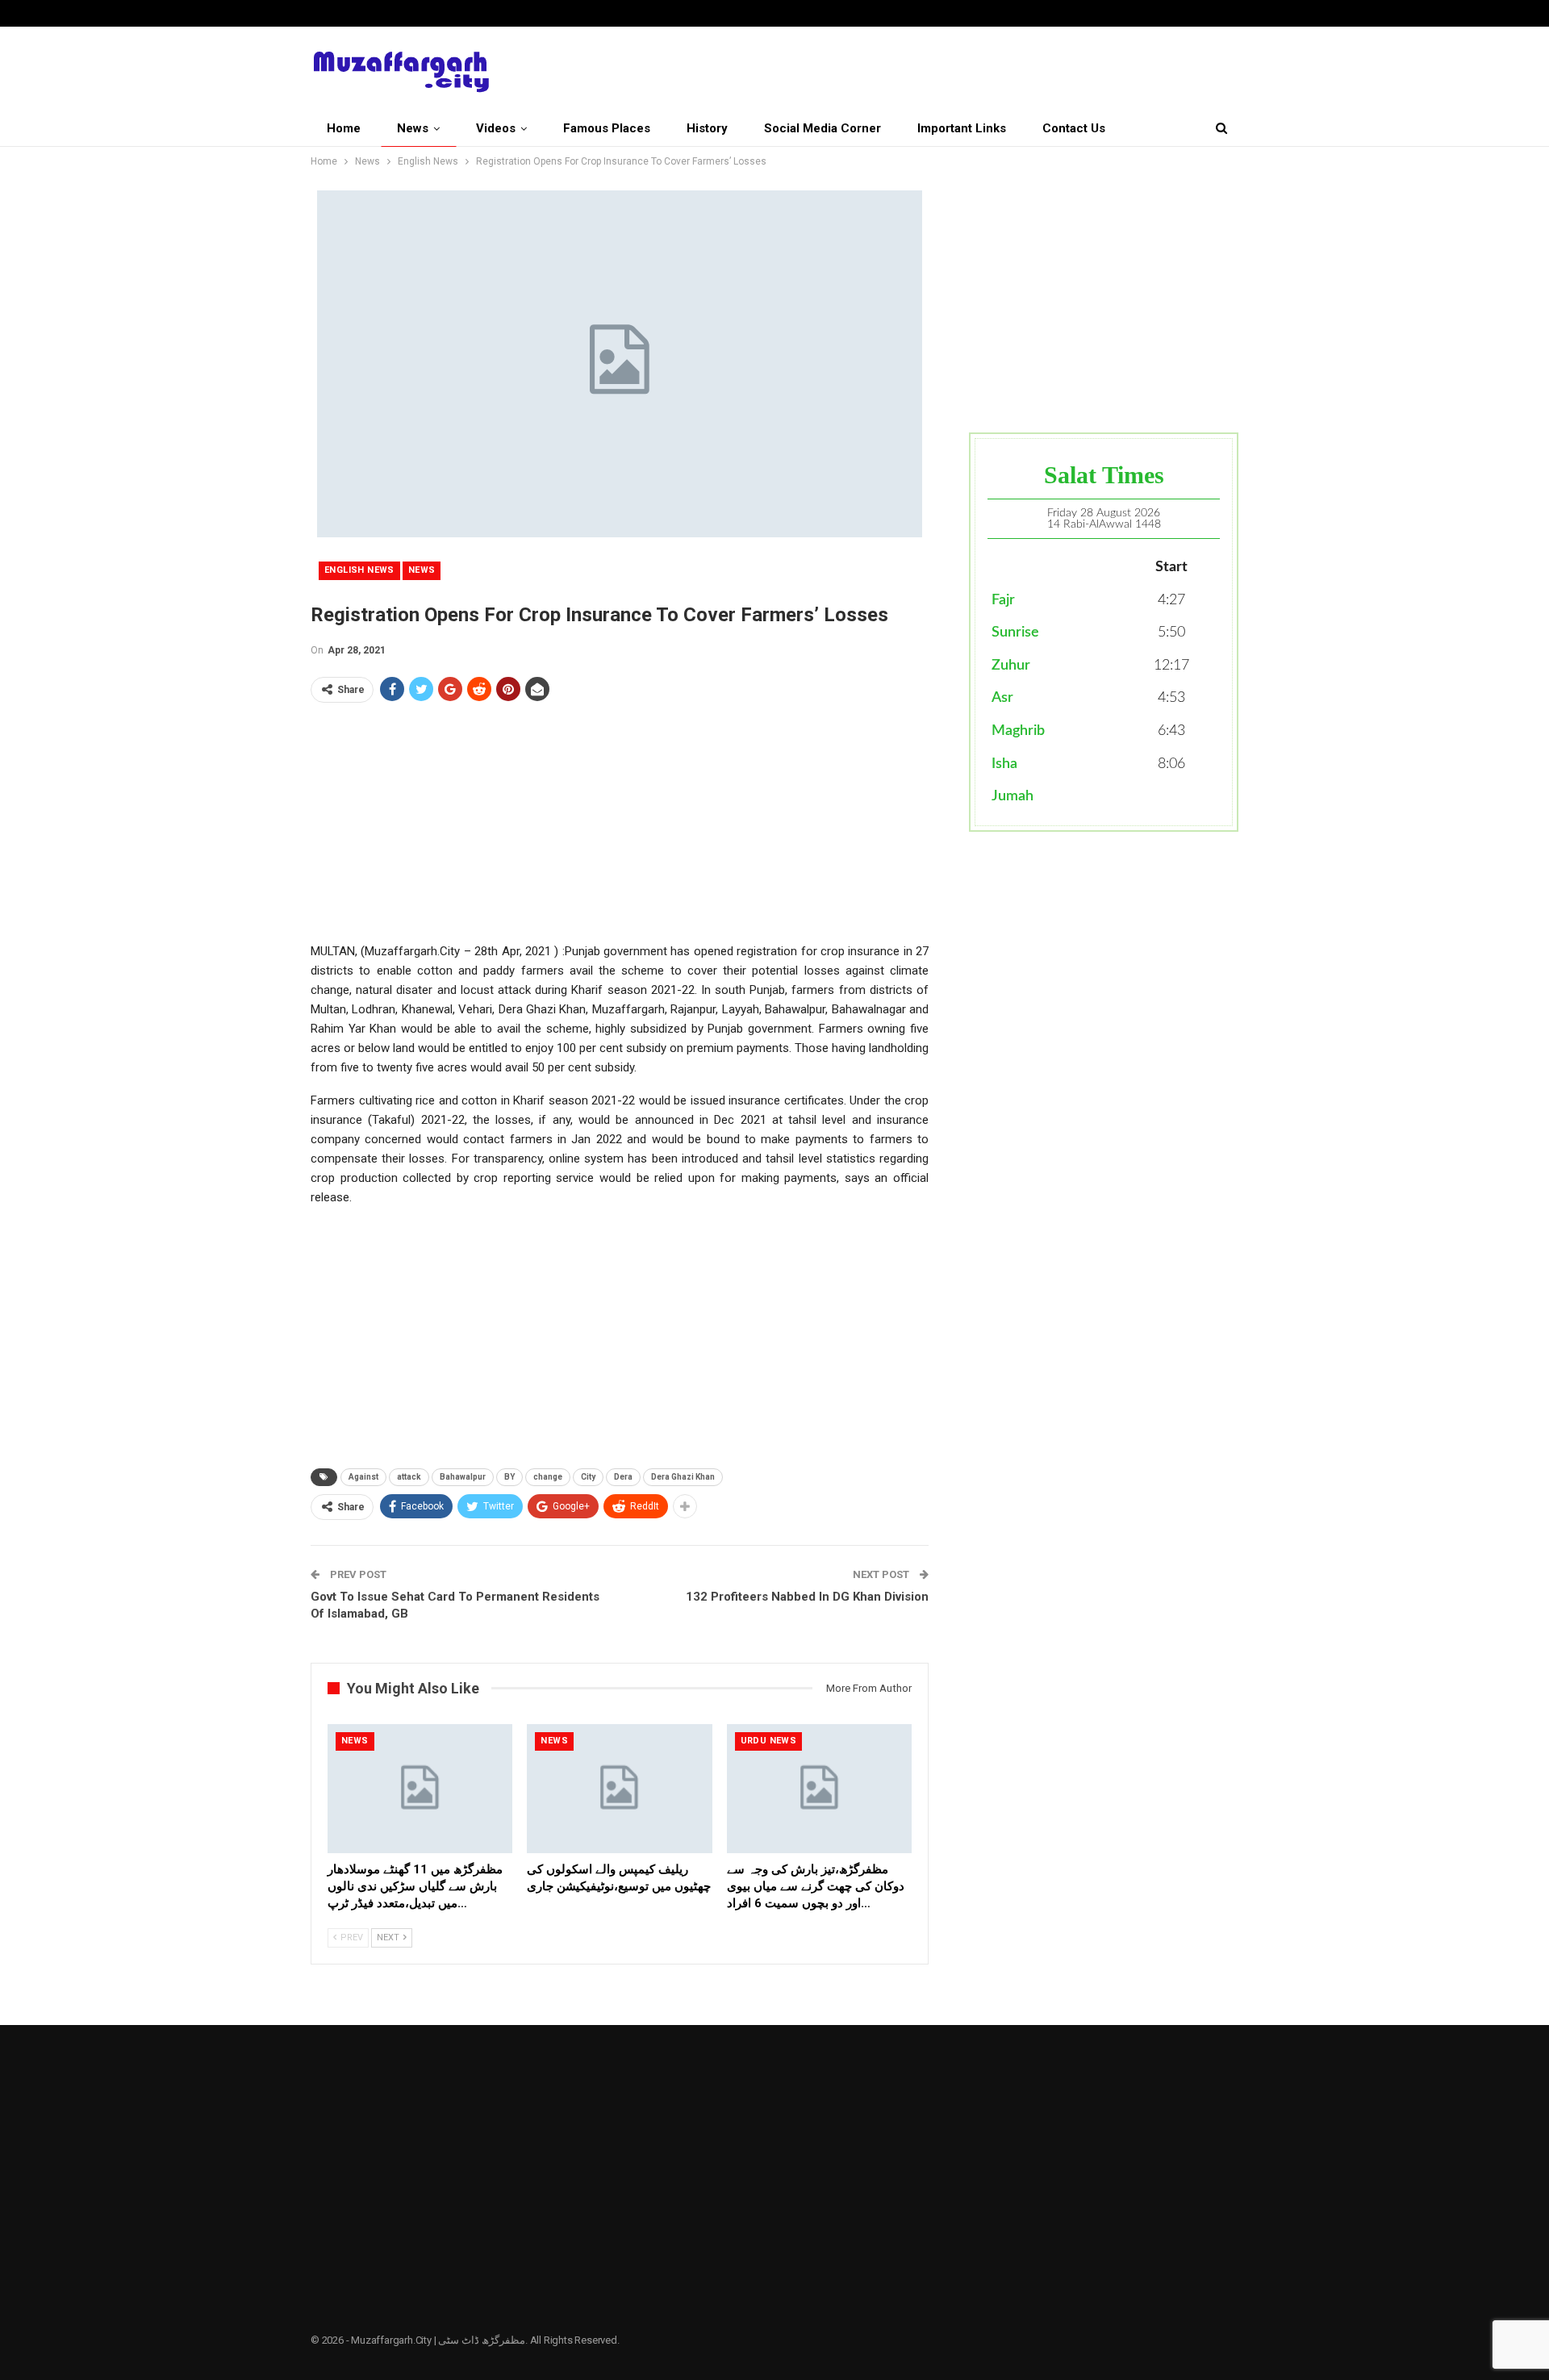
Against (363, 1477)
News (413, 128)
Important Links (962, 128)
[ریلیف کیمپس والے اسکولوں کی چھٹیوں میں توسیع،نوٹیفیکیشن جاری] (619, 1789)
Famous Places (607, 128)
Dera (623, 1477)
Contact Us (1074, 128)
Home (344, 128)
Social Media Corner (823, 128)
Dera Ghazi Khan (683, 1477)
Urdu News (769, 1741)
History (707, 128)
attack (409, 1477)
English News (359, 570)
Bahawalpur (463, 1477)
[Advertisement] (620, 829)
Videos (496, 128)
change (548, 1477)
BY (509, 1477)
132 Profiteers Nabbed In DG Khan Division (807, 1597)
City (588, 1477)
